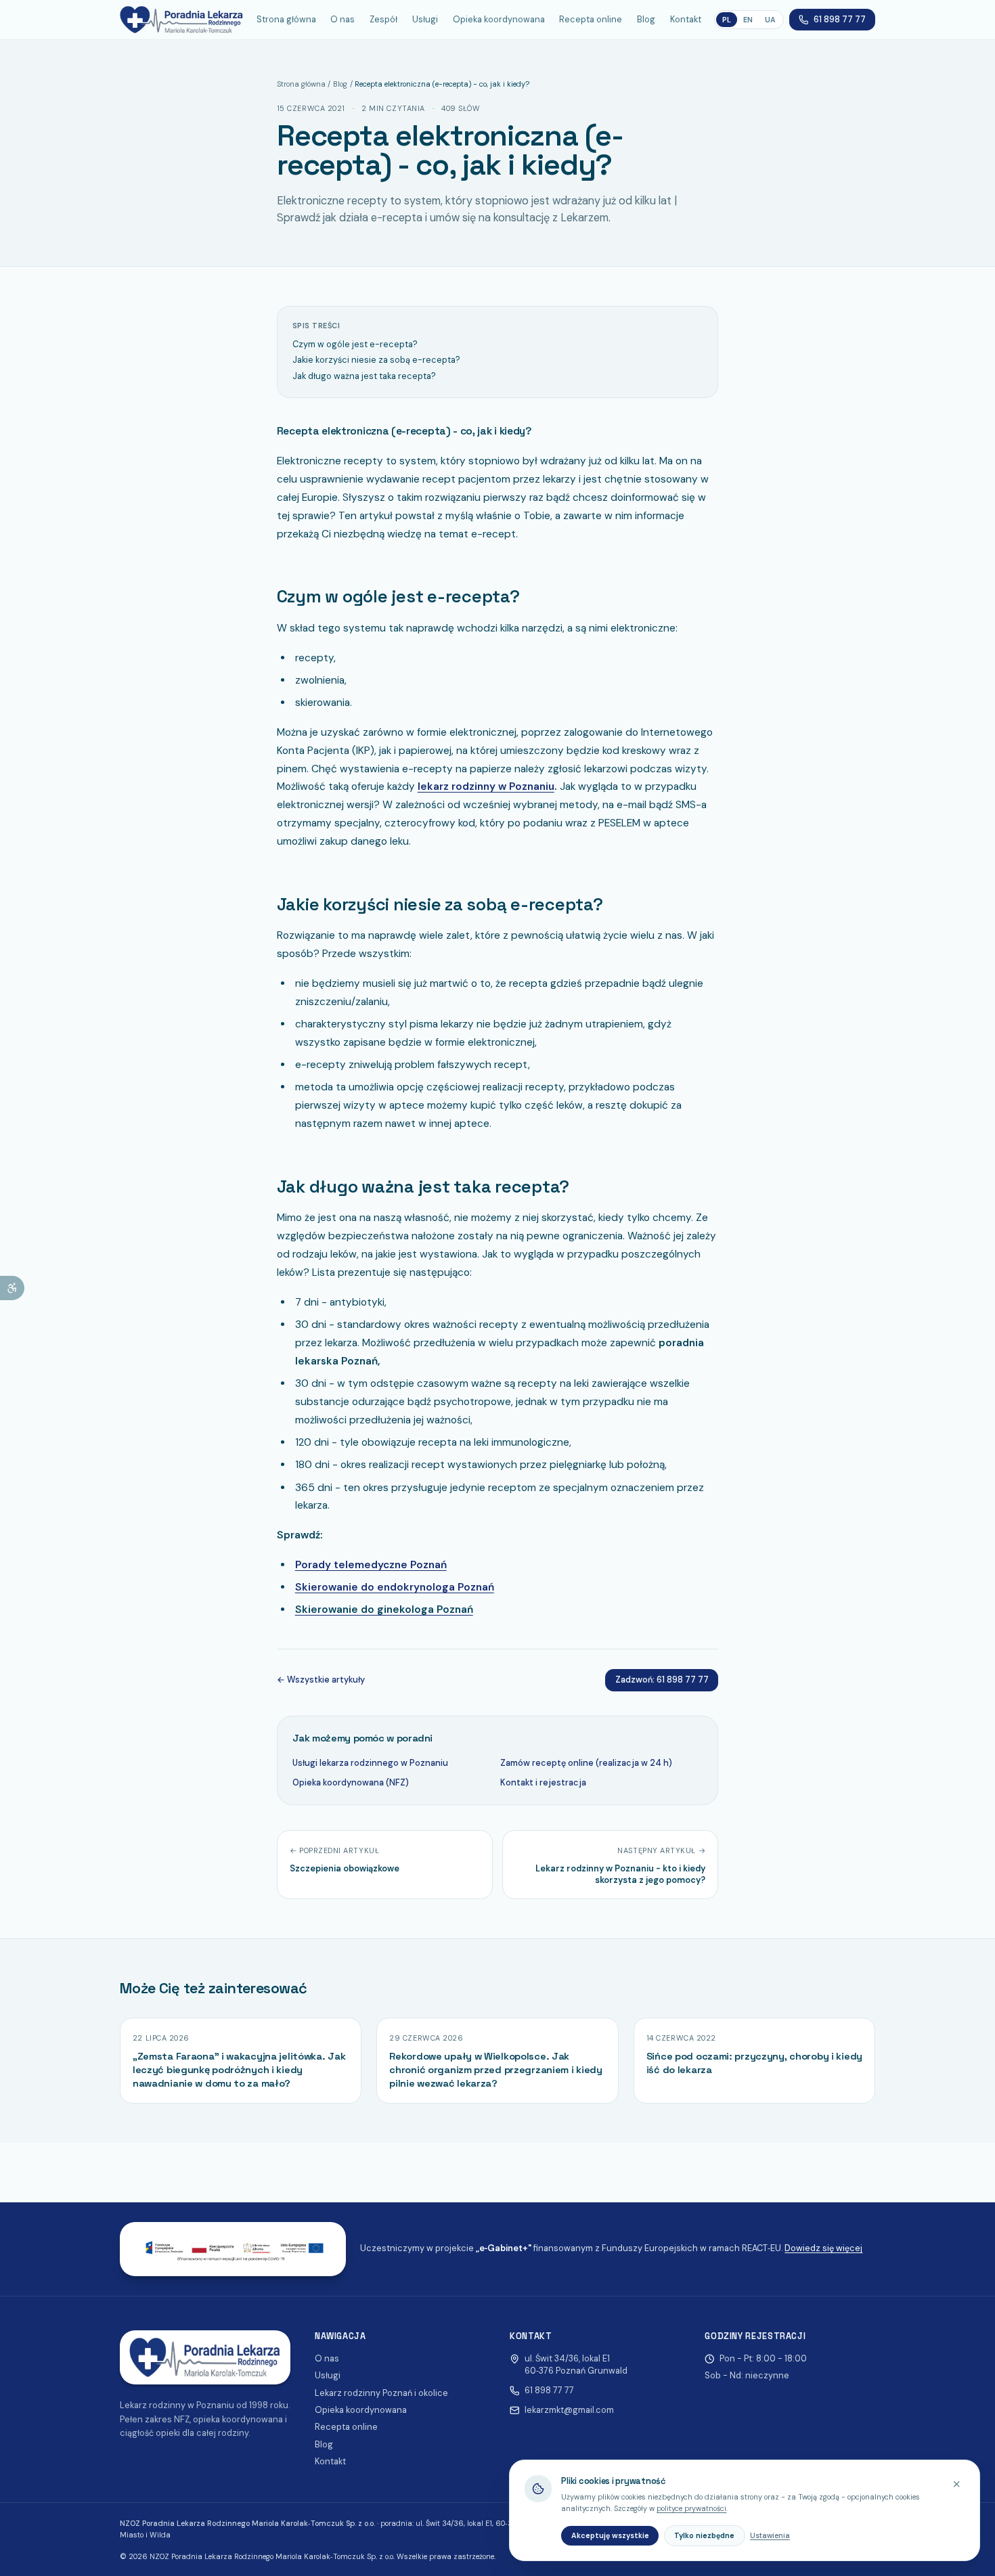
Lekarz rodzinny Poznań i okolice (381, 2393)
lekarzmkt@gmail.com (569, 2410)
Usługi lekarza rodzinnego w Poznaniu (370, 1763)
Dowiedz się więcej (823, 2248)
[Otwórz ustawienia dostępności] (12, 1288)
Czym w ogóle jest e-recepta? (355, 344)
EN (748, 20)
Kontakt (686, 19)
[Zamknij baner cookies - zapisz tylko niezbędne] (957, 2484)
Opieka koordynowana (499, 19)
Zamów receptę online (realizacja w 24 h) (586, 1763)
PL (727, 20)
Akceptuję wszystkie (610, 2535)
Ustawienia (770, 2535)
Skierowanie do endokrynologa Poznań (395, 1587)
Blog (646, 19)
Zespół (383, 19)
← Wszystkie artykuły (321, 1680)
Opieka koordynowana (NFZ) (351, 1782)
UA (770, 20)
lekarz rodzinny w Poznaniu (486, 786)
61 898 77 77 (840, 19)
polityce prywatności (691, 2508)
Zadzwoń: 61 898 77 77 (662, 1680)
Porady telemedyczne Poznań (371, 1565)
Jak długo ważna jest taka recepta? (364, 376)
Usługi (425, 19)
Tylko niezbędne (704, 2535)
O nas (342, 19)
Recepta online (591, 19)
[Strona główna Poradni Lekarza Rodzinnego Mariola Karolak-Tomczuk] (182, 20)
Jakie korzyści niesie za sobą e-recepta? (376, 360)
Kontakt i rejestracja (543, 1782)
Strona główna (286, 19)
